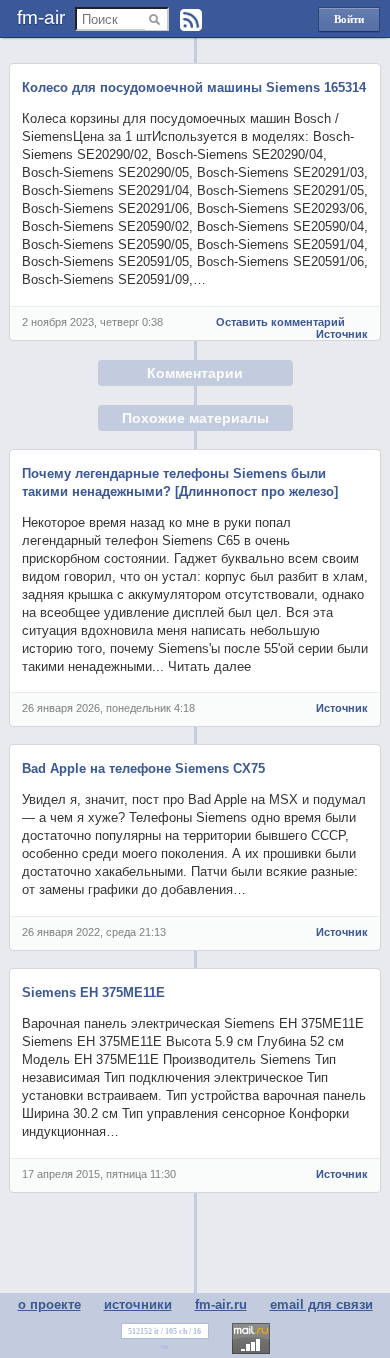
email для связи (321, 1304)
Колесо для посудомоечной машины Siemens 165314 (194, 87)
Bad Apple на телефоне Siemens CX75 (143, 768)
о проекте (49, 1304)
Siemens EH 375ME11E (93, 992)
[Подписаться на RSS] (191, 20)
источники (138, 1304)
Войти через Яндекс (349, 22)
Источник (342, 334)
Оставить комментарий (280, 322)
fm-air (41, 17)
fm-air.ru (221, 1304)
